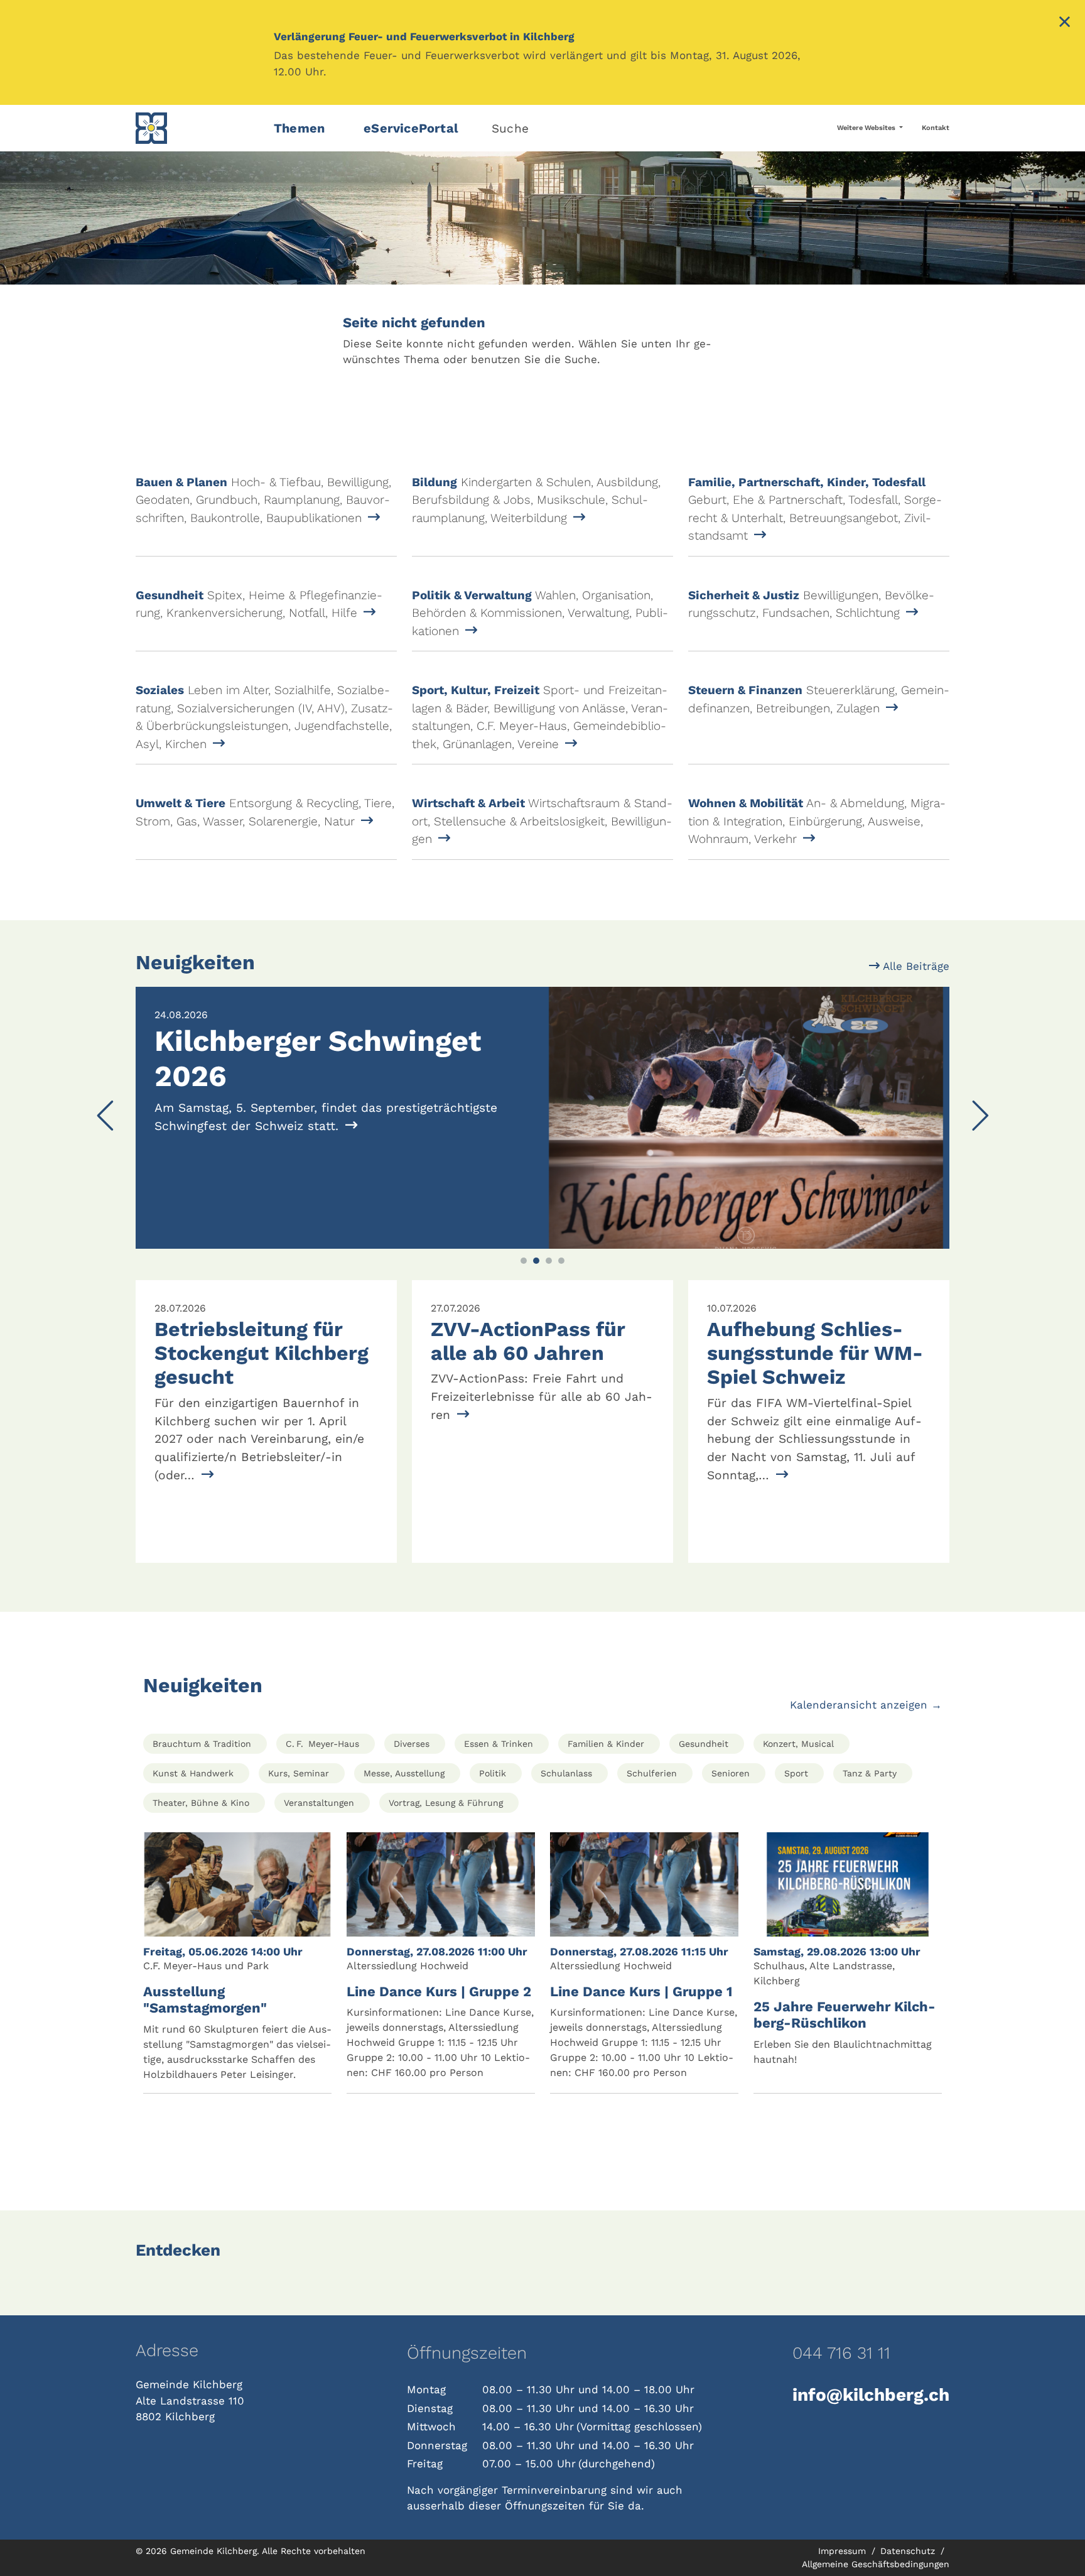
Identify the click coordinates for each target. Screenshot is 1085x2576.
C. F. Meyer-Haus (322, 1744)
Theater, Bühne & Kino (201, 1803)
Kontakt (936, 128)
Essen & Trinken (499, 1744)
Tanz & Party (870, 1773)
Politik (493, 1773)
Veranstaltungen (319, 1803)
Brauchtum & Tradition (202, 1744)
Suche (510, 128)
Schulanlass (566, 1773)
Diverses (412, 1744)
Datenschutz (909, 2551)
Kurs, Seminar (299, 1773)
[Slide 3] (549, 1261)
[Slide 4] (561, 1261)
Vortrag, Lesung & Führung (446, 1803)
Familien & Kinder (606, 1744)
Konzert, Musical (798, 1744)
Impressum (844, 2551)
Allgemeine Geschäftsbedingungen (876, 2564)
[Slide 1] (524, 1261)
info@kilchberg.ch (871, 2395)
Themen (299, 128)
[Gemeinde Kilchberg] (197, 128)
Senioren (731, 1773)
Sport (796, 1773)
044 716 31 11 (841, 2353)
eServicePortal (411, 128)
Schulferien (652, 1773)
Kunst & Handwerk (193, 1773)
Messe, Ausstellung (404, 1773)
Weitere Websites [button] (867, 128)
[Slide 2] (536, 1261)
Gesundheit (704, 1744)
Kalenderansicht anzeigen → (866, 1705)
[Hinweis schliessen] (1065, 23)
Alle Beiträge (915, 966)
